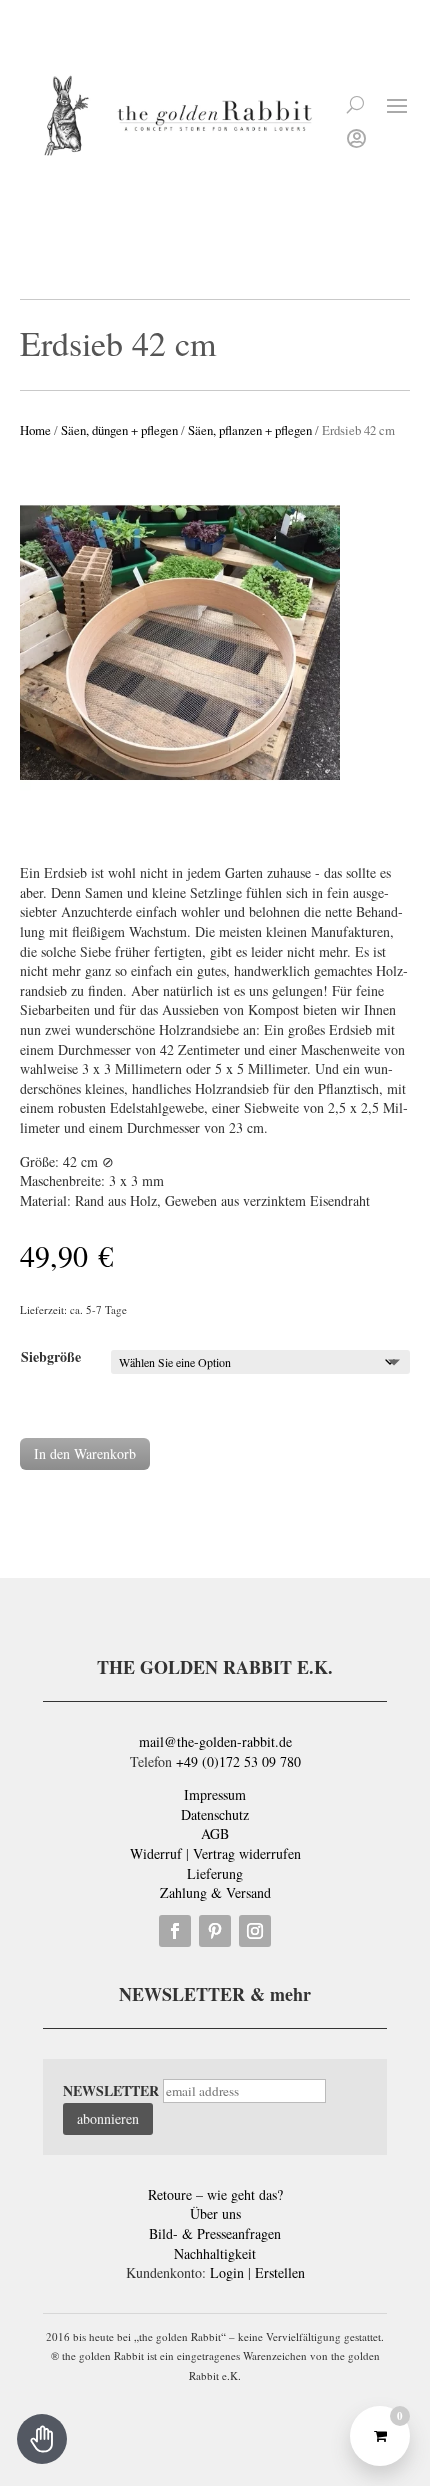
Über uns (215, 2213)
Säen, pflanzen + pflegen (250, 430)
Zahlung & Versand (215, 1892)
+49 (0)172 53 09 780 (238, 1761)
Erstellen (280, 2272)
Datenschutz (215, 1814)
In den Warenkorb (85, 1453)
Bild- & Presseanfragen (215, 2233)
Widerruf (156, 1853)
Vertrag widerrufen (247, 1853)
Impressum (215, 1794)
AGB (215, 1833)
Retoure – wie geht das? (215, 2194)
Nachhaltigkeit (215, 2253)
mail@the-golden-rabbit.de (215, 1741)
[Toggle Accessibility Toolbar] (42, 2439)
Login (227, 2272)
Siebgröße (51, 1356)
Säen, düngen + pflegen (119, 430)
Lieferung (215, 1873)
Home (35, 430)
